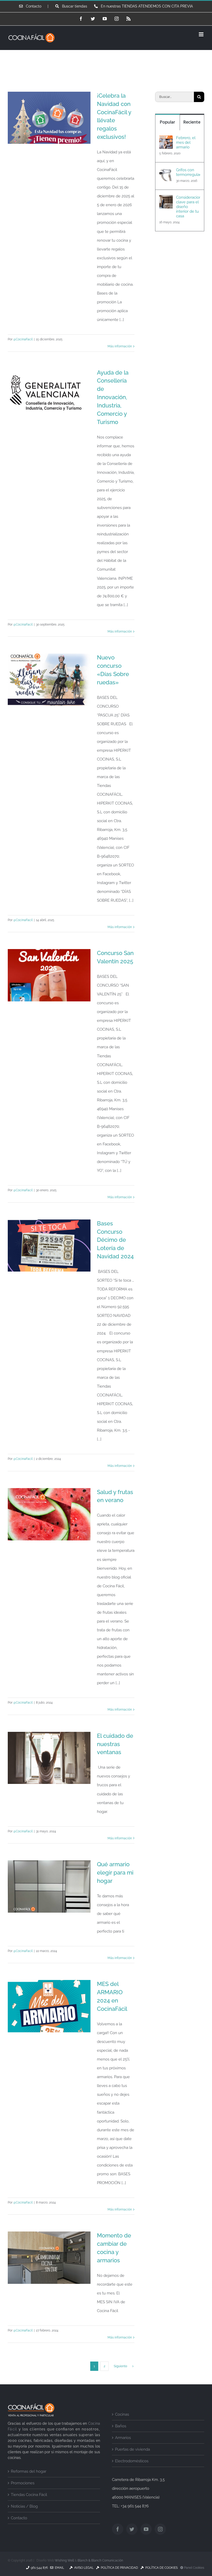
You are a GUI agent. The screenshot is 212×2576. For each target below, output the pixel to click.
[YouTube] (146, 2529)
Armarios (123, 2438)
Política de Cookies (161, 2568)
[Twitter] (132, 2529)
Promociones (23, 2483)
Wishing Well (64, 2560)
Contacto (19, 2518)
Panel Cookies (194, 2568)
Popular (167, 122)
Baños (121, 2426)
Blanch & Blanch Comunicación (100, 2560)
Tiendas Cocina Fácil (29, 2495)
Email (59, 2568)
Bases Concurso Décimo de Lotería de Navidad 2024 (115, 1240)
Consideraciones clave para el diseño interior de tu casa (188, 207)
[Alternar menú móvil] (202, 34)
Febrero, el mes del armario (186, 142)
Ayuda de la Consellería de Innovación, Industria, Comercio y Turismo (113, 397)
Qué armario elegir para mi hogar (115, 1872)
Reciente (192, 122)
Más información (120, 346)
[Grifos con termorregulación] (166, 172)
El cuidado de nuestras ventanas (115, 1744)
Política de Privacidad (119, 2568)
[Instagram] (160, 2529)
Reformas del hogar (29, 2471)
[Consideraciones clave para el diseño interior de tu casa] (166, 199)
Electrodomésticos (132, 2461)
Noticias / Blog (24, 2506)
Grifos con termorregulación (188, 172)
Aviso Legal (83, 2568)
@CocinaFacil (23, 339)
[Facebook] (118, 2529)
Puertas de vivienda (132, 2449)
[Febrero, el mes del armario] (166, 140)
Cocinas (122, 2414)
